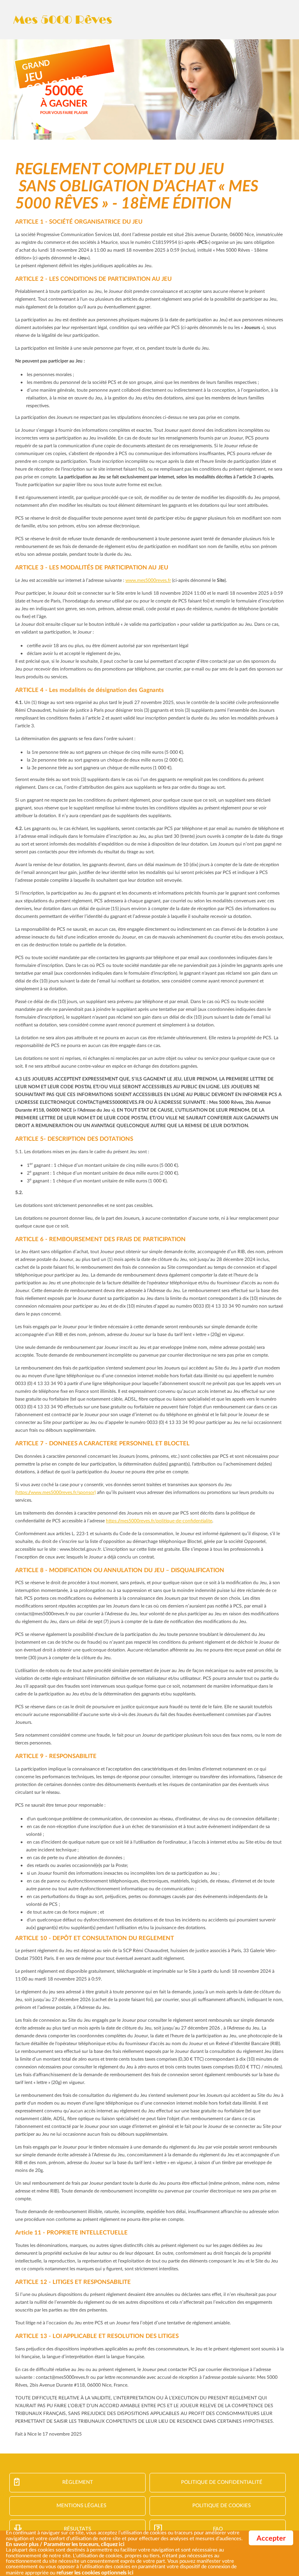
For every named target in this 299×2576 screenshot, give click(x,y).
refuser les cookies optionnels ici (95, 2573)
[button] (136, 2573)
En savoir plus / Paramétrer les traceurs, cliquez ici (65, 2544)
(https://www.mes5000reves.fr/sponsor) (55, 1492)
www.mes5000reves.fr (148, 580)
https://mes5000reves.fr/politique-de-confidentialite (159, 1521)
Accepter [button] (271, 2539)
